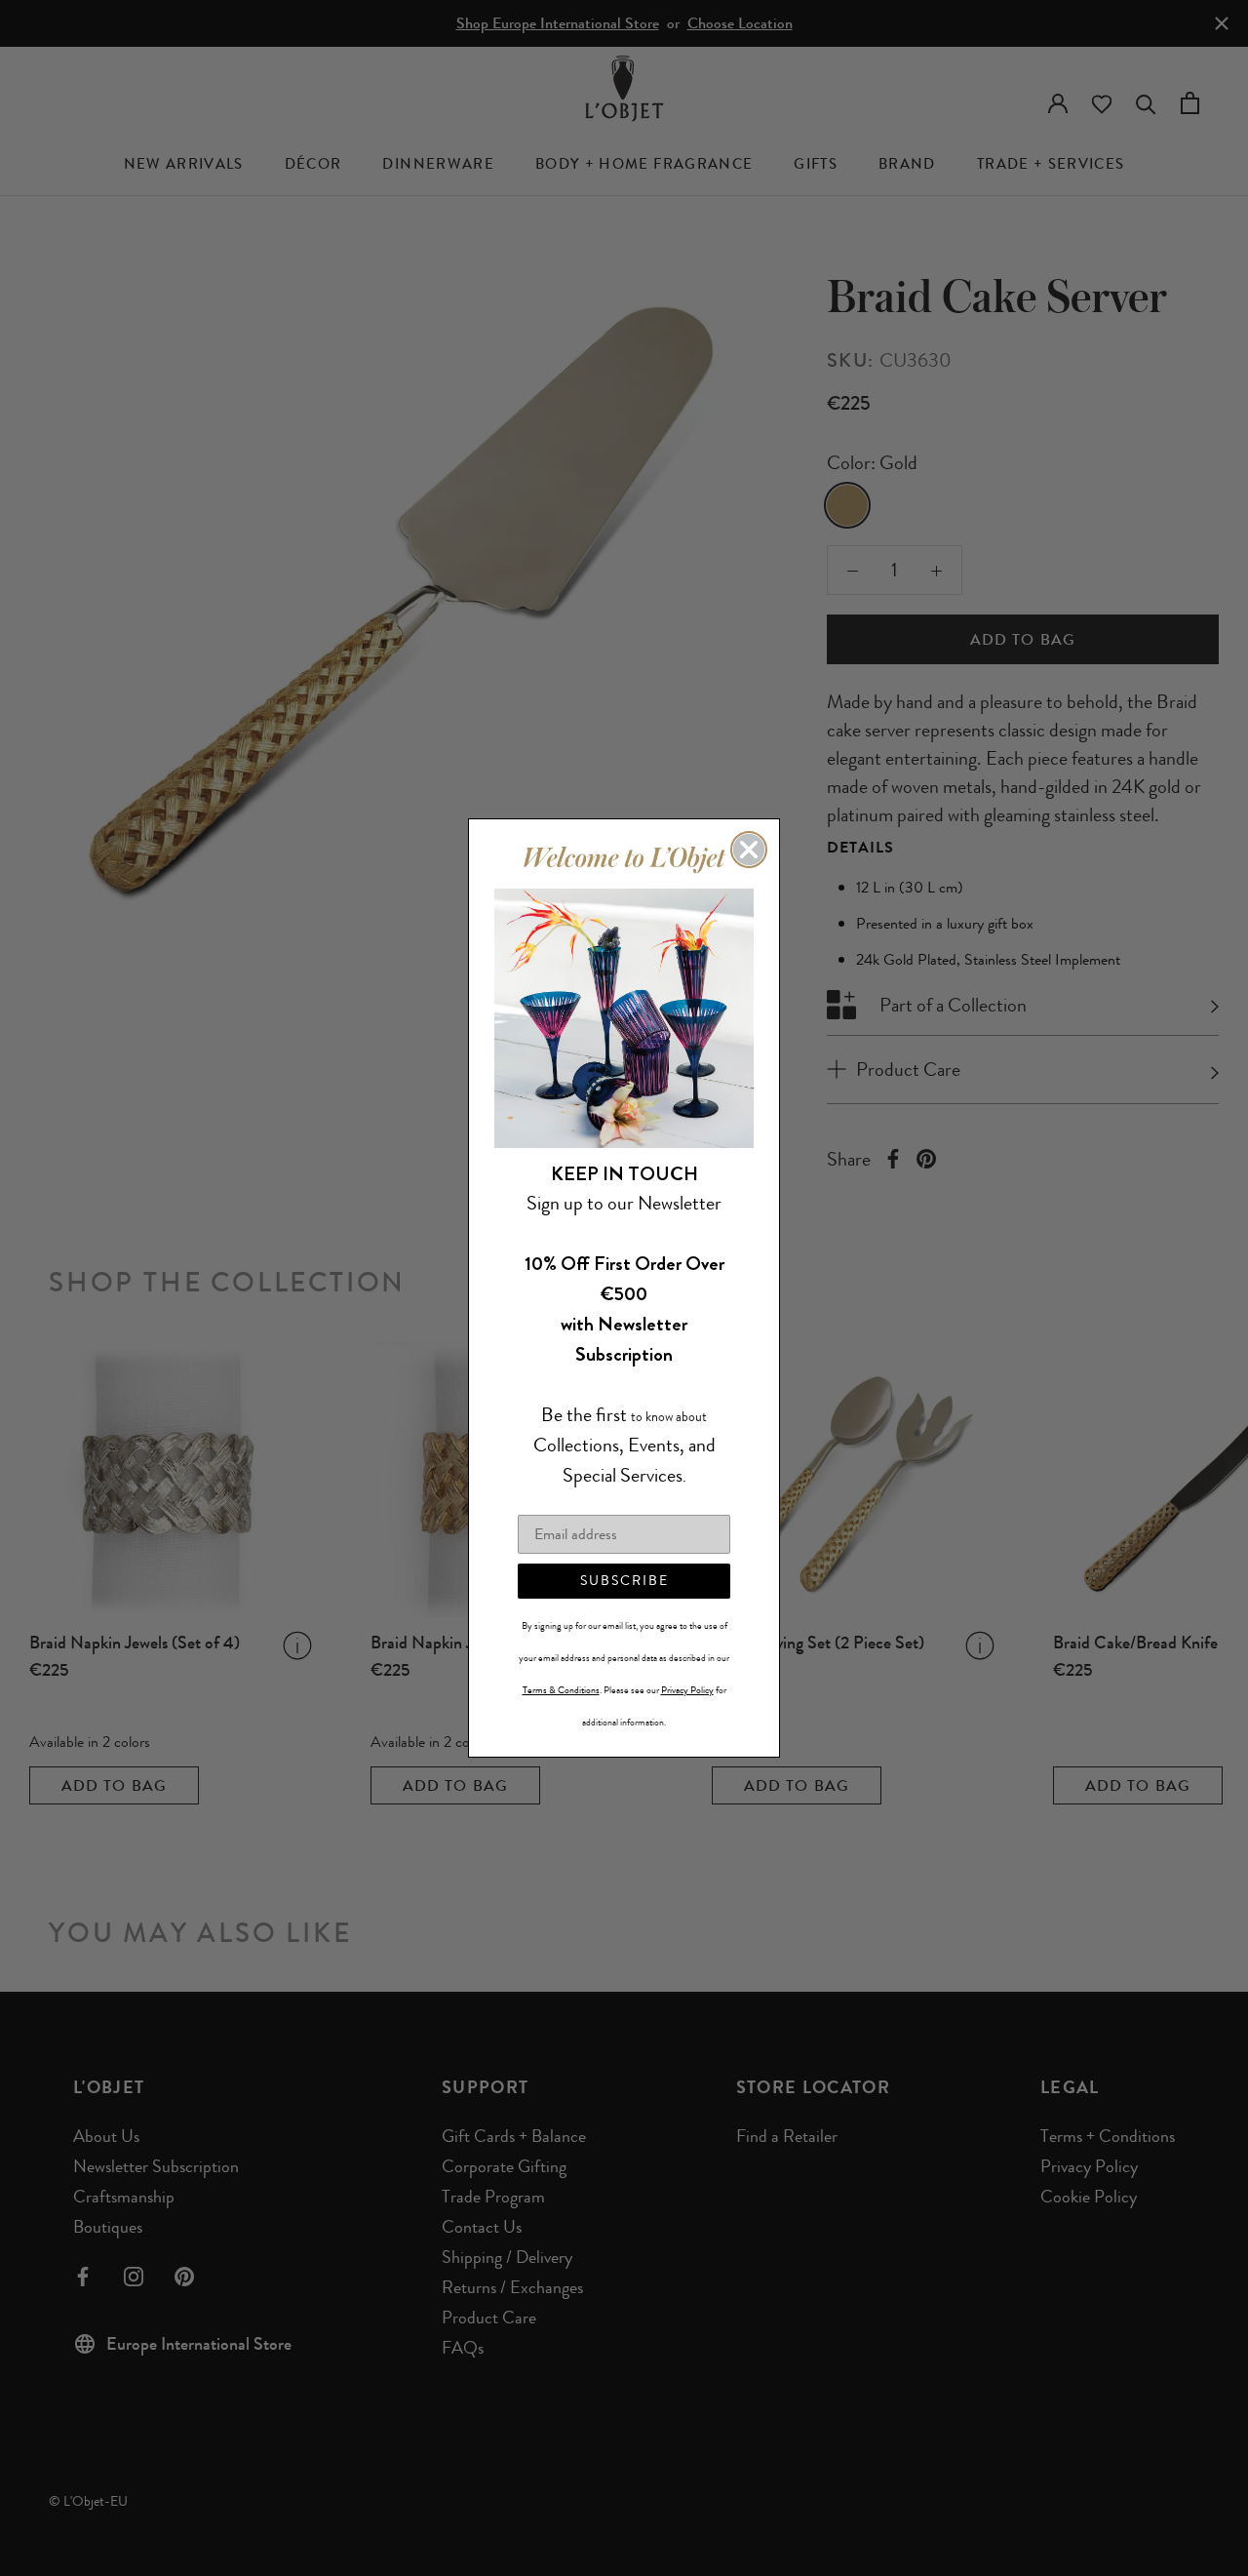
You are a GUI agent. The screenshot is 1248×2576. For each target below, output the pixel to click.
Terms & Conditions (561, 1690)
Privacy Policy (687, 1690)
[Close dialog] (749, 850)
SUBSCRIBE (624, 1581)
